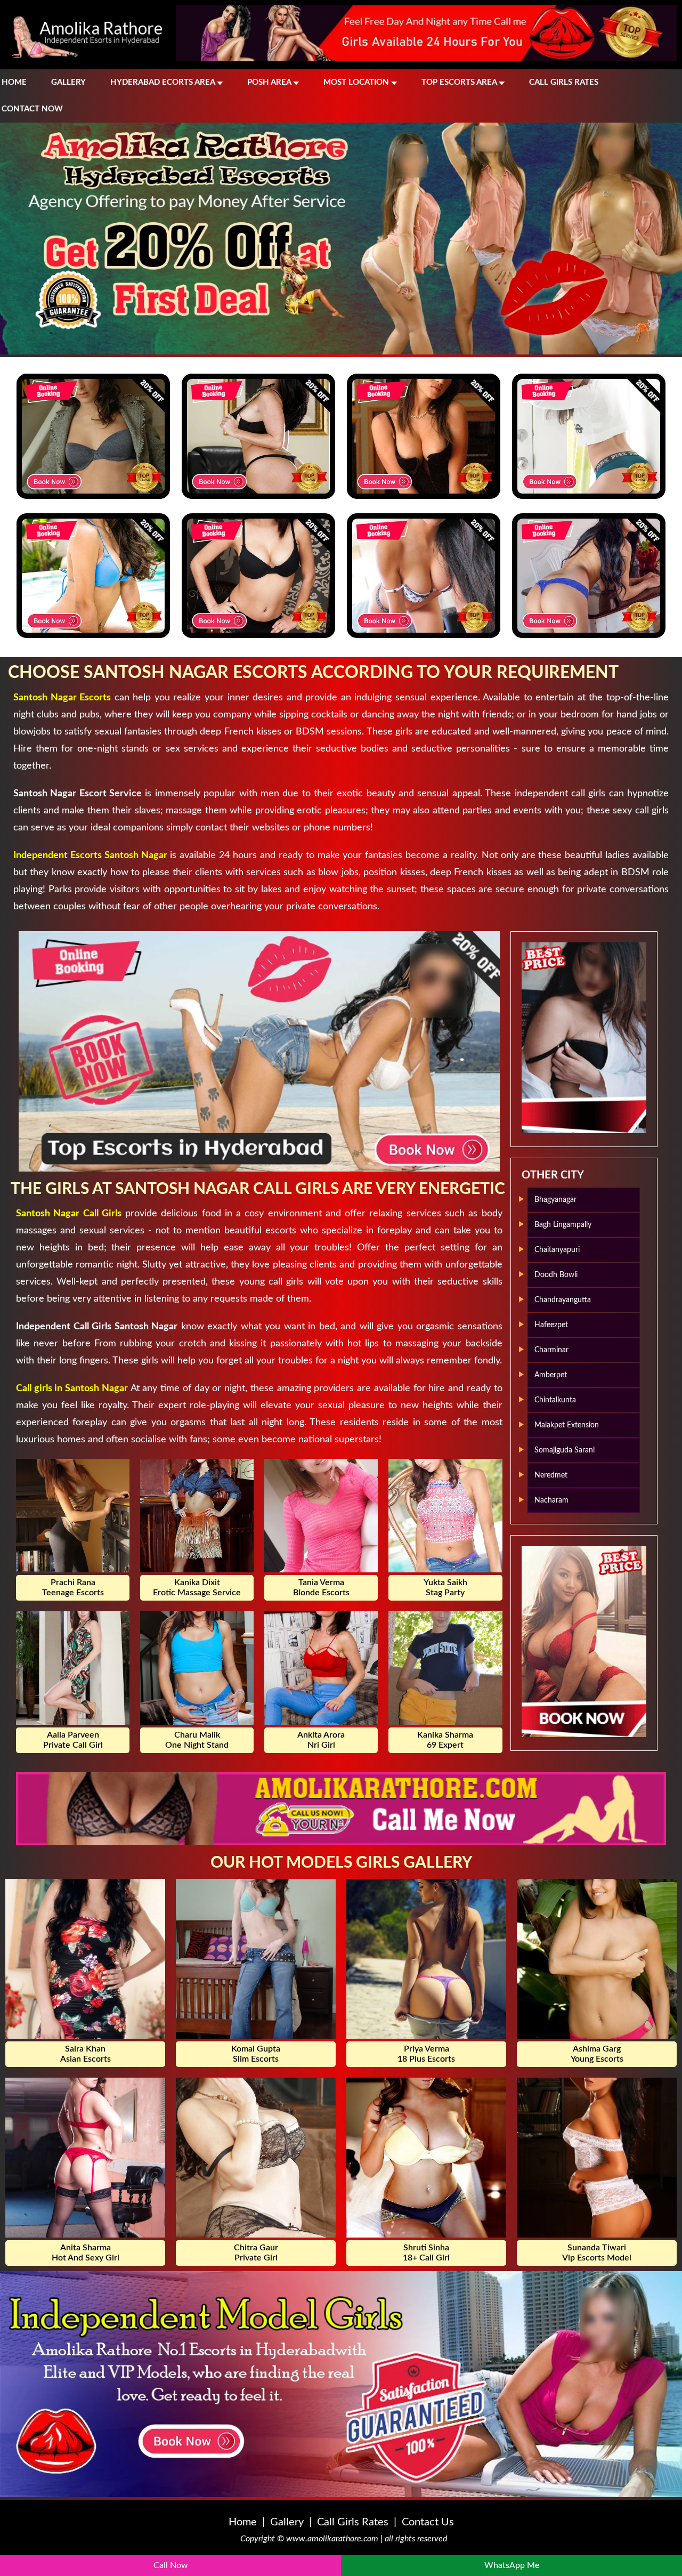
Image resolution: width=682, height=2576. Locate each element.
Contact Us (428, 2522)
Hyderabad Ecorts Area (164, 82)
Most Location (357, 82)
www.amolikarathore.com (332, 2539)
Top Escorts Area (460, 82)
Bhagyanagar (555, 1200)
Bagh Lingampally (563, 1225)
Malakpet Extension (567, 1425)
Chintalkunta (555, 1400)
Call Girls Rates (564, 82)
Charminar (551, 1350)
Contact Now (32, 109)
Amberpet (551, 1375)
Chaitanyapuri (557, 1250)
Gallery (68, 82)
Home (14, 82)
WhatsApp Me (512, 2565)
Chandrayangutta (563, 1300)
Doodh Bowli (556, 1275)
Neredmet (551, 1475)
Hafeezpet (551, 1325)
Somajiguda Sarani (565, 1450)
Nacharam (551, 1500)
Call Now (171, 2565)
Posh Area (270, 82)
